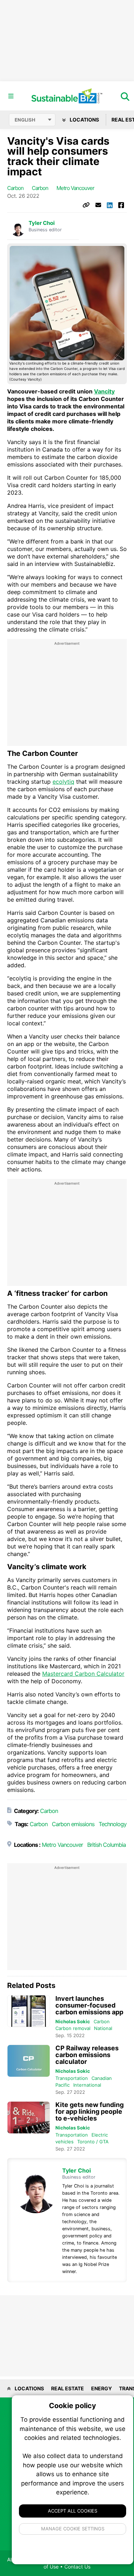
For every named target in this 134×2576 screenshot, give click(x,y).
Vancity (104, 391)
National (103, 2028)
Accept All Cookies (73, 2511)
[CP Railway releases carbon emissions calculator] (29, 2061)
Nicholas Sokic (73, 2021)
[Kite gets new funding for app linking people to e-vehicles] (29, 2118)
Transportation (72, 2078)
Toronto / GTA (93, 2142)
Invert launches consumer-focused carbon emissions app (89, 2005)
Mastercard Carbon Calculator (83, 1674)
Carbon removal (73, 2028)
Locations (84, 120)
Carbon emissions (73, 1824)
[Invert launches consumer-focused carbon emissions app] (29, 2011)
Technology (113, 1824)
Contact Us (77, 2567)
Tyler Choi (42, 223)
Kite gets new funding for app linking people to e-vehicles (90, 2111)
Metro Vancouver (75, 188)
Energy (101, 2388)
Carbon (15, 188)
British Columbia (106, 1845)
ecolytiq (63, 782)
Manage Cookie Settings (73, 2529)
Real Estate (68, 2388)
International (87, 2085)
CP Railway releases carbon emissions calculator (87, 2055)
